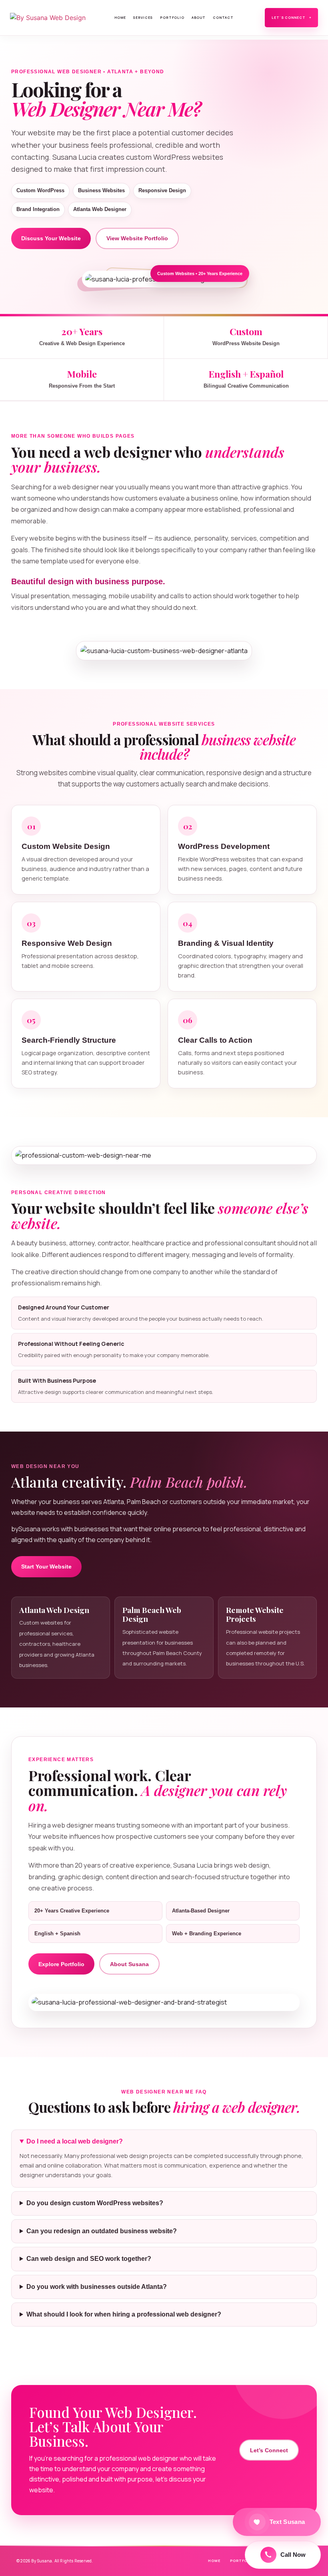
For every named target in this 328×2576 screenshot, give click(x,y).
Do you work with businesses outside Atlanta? (97, 2287)
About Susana (129, 1964)
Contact (223, 17)
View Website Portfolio (137, 238)
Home (120, 17)
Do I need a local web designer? (75, 2141)
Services (143, 17)
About (199, 17)
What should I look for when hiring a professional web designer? (124, 2314)
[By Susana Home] (53, 18)
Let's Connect (291, 17)
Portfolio (172, 17)
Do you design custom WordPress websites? (95, 2203)
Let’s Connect (269, 2450)
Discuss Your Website (51, 238)
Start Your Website (46, 1567)
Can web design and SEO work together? (89, 2259)
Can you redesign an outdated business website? (102, 2231)
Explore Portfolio (61, 1964)
